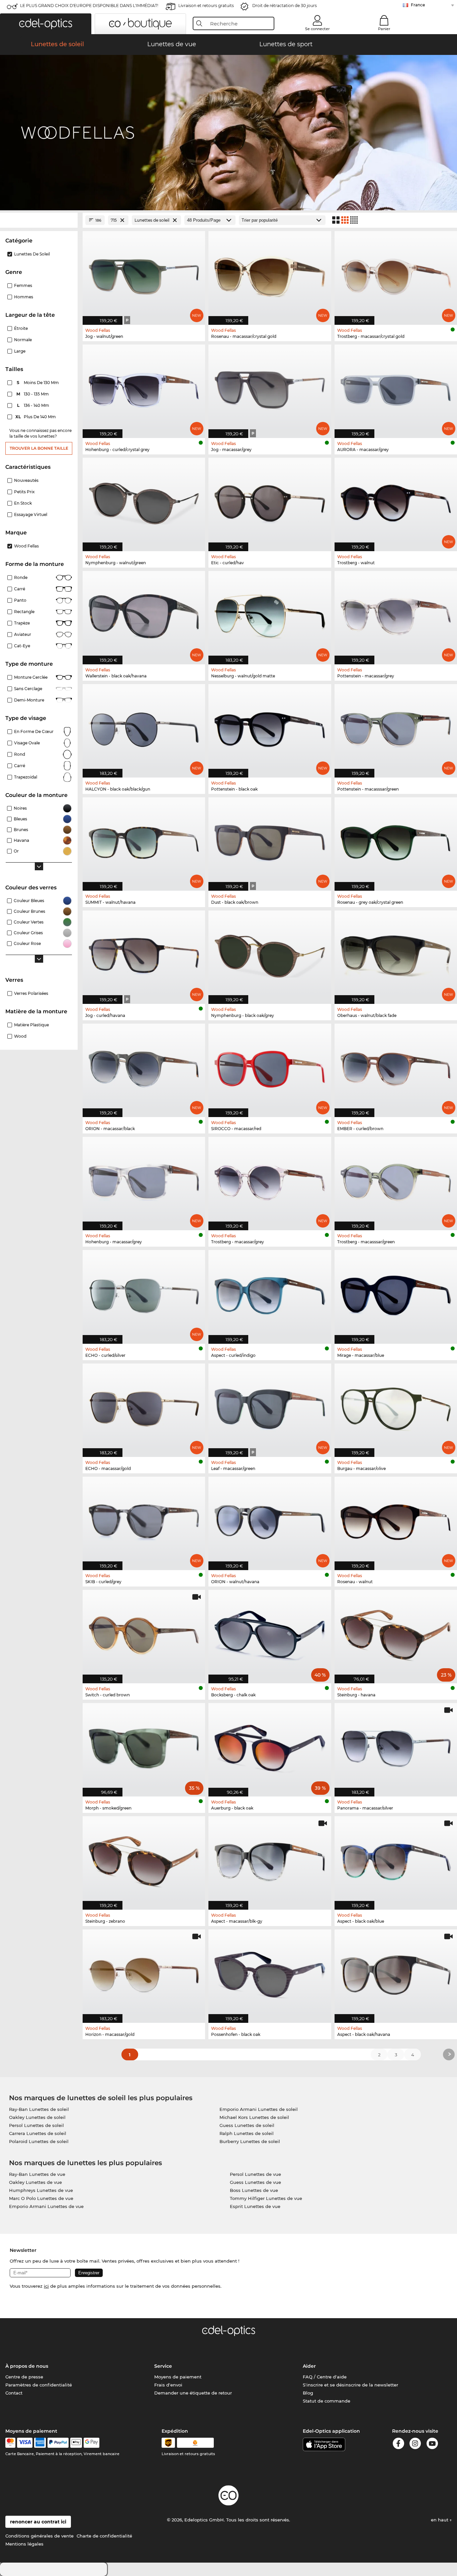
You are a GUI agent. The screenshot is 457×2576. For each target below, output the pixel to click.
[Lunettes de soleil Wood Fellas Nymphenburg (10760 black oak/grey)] (270, 954)
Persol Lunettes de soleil (36, 2125)
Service (163, 2366)
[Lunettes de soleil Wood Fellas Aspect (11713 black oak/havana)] (396, 1973)
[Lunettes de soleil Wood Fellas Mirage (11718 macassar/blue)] (396, 1293)
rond (20, 754)
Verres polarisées (31, 993)
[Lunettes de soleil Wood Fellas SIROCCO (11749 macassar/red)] (270, 1067)
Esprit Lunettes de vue (255, 2206)
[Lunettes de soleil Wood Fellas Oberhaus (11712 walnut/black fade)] (396, 954)
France (418, 5)
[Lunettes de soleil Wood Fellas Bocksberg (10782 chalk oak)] (270, 1633)
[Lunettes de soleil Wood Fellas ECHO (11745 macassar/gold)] (144, 1407)
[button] (46, 24)
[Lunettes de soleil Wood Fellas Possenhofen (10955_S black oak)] (270, 1973)
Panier (384, 29)
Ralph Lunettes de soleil (247, 2133)
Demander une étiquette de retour (193, 2393)
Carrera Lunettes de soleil (38, 2133)
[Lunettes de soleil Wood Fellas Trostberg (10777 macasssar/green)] (396, 1180)
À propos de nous (27, 2366)
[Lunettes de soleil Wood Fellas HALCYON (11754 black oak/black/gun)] (144, 727)
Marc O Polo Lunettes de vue (41, 2198)
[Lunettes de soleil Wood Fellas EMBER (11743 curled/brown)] (396, 1067)
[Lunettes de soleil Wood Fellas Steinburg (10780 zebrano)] (144, 1859)
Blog (308, 2393)
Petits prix (24, 492)
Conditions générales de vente (39, 2536)
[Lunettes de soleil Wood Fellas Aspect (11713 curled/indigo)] (270, 1293)
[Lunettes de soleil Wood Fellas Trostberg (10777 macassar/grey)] (270, 1180)
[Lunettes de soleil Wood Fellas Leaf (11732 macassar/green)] (270, 1407)
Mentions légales (24, 2544)
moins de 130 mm (38, 383)
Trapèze (22, 623)
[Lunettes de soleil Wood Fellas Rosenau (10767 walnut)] (396, 1520)
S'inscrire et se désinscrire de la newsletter (350, 2385)
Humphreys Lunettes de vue (41, 2190)
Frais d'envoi (168, 2385)
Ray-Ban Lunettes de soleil (39, 2109)
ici (46, 2286)
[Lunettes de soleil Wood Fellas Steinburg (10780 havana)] (396, 1633)
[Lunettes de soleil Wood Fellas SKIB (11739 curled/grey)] (144, 1520)
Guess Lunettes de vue (255, 2182)
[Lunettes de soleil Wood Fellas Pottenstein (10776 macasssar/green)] (396, 727)
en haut (440, 2520)
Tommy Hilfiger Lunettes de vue (266, 2198)
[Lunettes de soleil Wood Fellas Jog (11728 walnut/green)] (144, 274)
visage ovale (27, 743)
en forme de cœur (34, 731)
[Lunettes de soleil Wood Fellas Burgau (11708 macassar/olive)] (396, 1407)
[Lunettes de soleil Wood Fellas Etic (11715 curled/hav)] (270, 501)
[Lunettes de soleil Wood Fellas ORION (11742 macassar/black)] (144, 1067)
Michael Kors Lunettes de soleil (254, 2117)
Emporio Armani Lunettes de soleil (259, 2109)
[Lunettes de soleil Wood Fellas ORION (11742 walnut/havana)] (270, 1520)
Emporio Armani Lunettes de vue (46, 2206)
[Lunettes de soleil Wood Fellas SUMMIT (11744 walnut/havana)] (144, 840)
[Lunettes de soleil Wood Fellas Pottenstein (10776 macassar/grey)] (396, 614)
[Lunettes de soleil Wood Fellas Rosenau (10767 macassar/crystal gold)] (270, 274)
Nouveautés (26, 480)
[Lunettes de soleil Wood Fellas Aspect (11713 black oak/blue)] (396, 1859)
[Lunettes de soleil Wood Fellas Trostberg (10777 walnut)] (396, 501)
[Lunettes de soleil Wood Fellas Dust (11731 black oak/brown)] (270, 840)
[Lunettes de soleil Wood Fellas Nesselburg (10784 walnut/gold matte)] (270, 614)
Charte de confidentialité (104, 2536)
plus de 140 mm (36, 417)
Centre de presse (24, 2377)
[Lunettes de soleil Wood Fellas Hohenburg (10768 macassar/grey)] (144, 1180)
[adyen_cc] (10, 2443)
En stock (23, 503)
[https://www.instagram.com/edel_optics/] (415, 2445)
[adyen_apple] (76, 2443)
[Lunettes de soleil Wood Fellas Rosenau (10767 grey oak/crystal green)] (396, 840)
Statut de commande (327, 2401)
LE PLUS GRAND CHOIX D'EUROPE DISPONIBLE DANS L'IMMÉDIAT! (89, 6)
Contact (14, 2393)
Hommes (24, 297)
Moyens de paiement (178, 2377)
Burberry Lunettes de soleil (250, 2141)
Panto (20, 600)
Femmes (23, 285)
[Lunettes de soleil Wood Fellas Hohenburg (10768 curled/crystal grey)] (144, 388)
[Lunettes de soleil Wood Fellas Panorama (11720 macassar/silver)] (396, 1746)
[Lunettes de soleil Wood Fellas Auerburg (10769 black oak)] (270, 1746)
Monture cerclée (31, 677)
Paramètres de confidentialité (39, 2385)
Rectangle (24, 612)
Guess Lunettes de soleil (247, 2125)
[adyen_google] (92, 2443)
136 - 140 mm (34, 405)
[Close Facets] (39, 220)
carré (20, 766)
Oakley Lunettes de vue (35, 2182)
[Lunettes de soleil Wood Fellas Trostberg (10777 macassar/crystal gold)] (396, 274)
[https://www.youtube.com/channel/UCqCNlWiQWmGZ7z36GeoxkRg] (432, 2445)
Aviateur (23, 634)
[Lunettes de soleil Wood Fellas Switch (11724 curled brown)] (144, 1633)
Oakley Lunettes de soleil (37, 2117)
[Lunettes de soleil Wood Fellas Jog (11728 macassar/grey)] (270, 388)
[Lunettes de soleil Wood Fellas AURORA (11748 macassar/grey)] (396, 388)
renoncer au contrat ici (38, 2522)
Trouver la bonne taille (39, 448)
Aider (309, 2366)
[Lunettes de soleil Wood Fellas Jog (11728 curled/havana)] (144, 954)
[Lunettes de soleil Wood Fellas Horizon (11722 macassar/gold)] (144, 1973)
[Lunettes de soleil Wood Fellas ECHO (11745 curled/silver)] (144, 1293)
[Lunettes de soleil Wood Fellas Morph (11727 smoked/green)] (144, 1746)
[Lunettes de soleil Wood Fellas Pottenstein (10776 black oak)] (270, 727)
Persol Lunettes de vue (255, 2174)
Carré (20, 589)
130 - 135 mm (33, 394)
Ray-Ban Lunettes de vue (37, 2174)
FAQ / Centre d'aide (325, 2377)
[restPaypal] (58, 2443)
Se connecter (317, 29)
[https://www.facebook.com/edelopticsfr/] (398, 2445)
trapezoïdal (26, 777)
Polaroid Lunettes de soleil (39, 2141)
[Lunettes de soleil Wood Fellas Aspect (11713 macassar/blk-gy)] (270, 1859)
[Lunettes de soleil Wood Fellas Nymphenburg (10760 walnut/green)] (144, 501)
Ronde (21, 577)
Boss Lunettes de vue (254, 2190)
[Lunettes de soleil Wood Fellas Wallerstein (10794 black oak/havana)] (144, 614)
